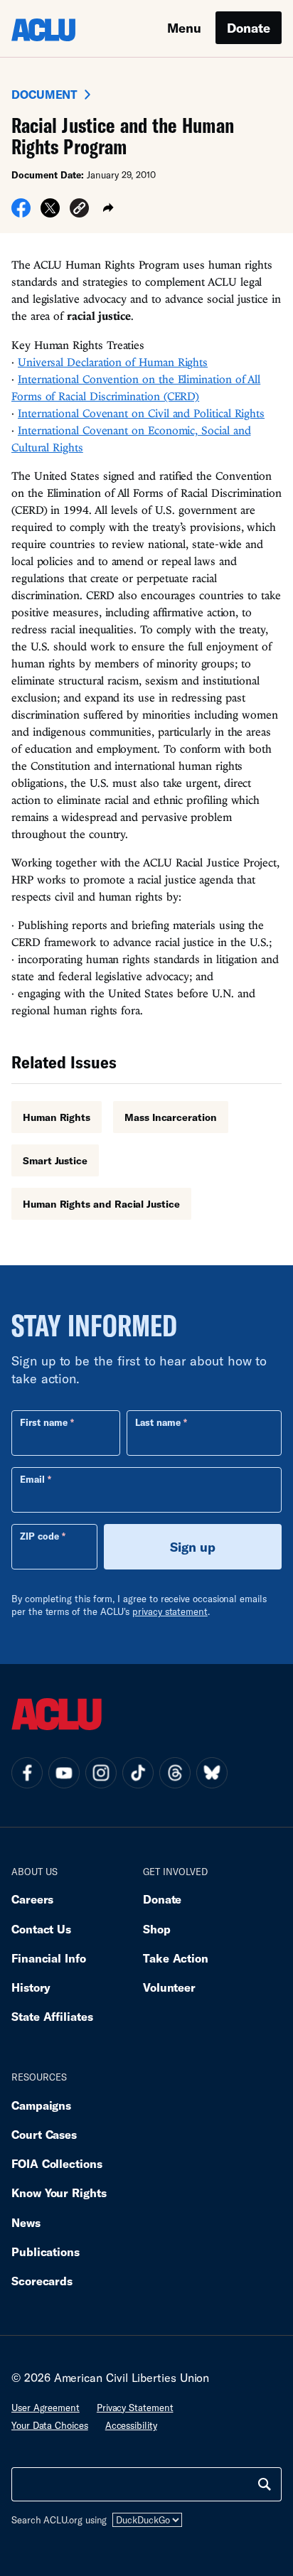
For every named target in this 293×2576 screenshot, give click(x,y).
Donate (249, 28)
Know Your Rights (59, 2193)
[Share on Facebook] (21, 213)
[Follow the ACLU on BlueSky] (212, 1773)
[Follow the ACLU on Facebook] (27, 1773)
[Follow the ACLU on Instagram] (101, 1773)
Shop (157, 1929)
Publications (46, 2252)
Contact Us (41, 1929)
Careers (32, 1899)
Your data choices (50, 2425)
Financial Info (49, 1958)
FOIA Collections (57, 2163)
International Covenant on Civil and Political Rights (141, 413)
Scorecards (42, 2281)
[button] (79, 210)
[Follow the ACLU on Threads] (175, 1773)
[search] (265, 2484)
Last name (158, 1422)
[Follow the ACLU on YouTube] (64, 1773)
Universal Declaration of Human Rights (113, 362)
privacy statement (170, 1611)
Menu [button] (184, 28)
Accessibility (131, 2425)
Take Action (176, 1958)
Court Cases (44, 2134)
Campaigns (41, 2105)
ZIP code (39, 1536)
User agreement (46, 2408)
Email (32, 1479)
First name (44, 1422)
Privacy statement (135, 2408)
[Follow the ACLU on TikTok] (138, 1773)
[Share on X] (50, 213)
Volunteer (169, 1987)
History (31, 1987)
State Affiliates (52, 2016)
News (26, 2222)
